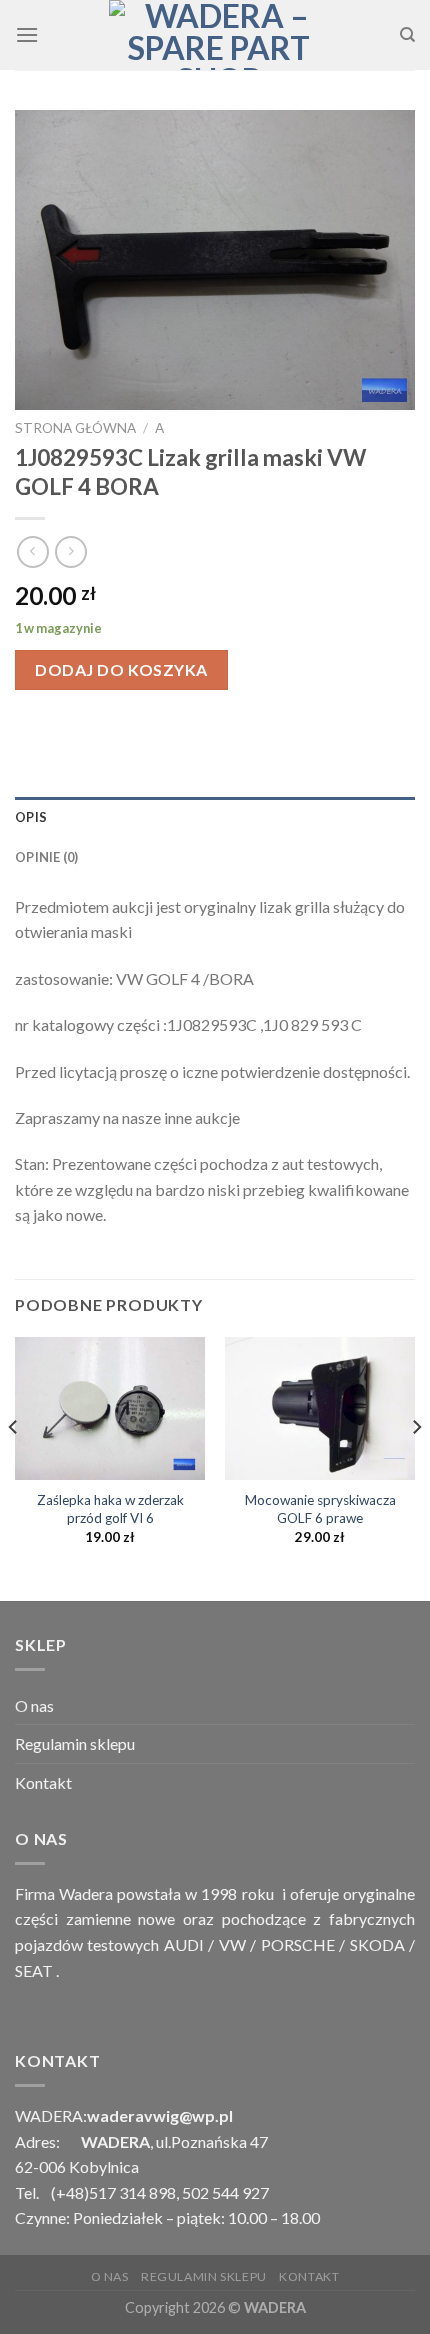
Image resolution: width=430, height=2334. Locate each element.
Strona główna (75, 428)
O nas (34, 1705)
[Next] (416, 1467)
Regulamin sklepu (75, 1743)
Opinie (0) (47, 857)
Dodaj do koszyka (121, 669)
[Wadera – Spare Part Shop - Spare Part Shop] (219, 35)
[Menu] (27, 34)
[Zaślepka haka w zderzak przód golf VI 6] (110, 1408)
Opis (31, 817)
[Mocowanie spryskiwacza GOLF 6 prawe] (320, 1408)
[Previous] (14, 1467)
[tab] (215, 817)
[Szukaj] (407, 35)
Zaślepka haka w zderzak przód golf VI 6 (110, 1509)
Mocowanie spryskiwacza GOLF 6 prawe (320, 1509)
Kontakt (43, 1782)
